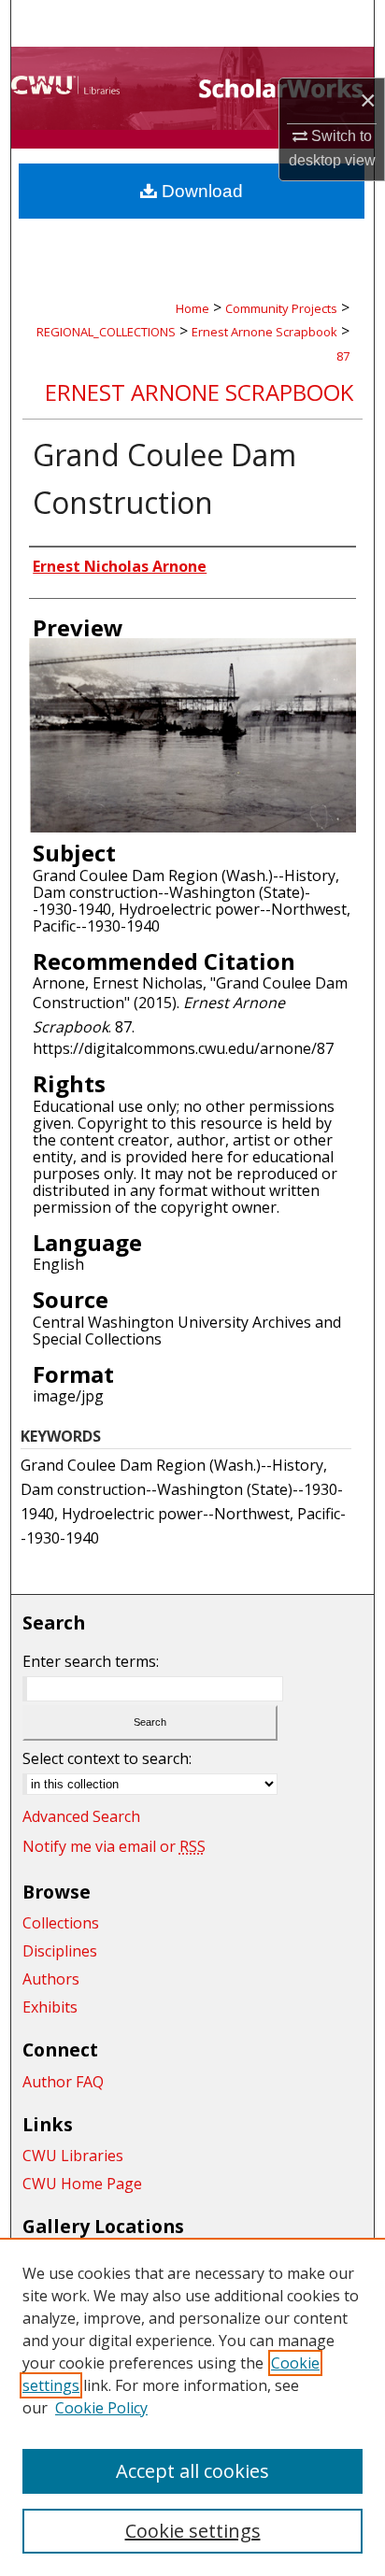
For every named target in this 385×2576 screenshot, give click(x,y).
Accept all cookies (192, 2471)
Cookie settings (193, 2531)
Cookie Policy (101, 2408)
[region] (192, 2407)
